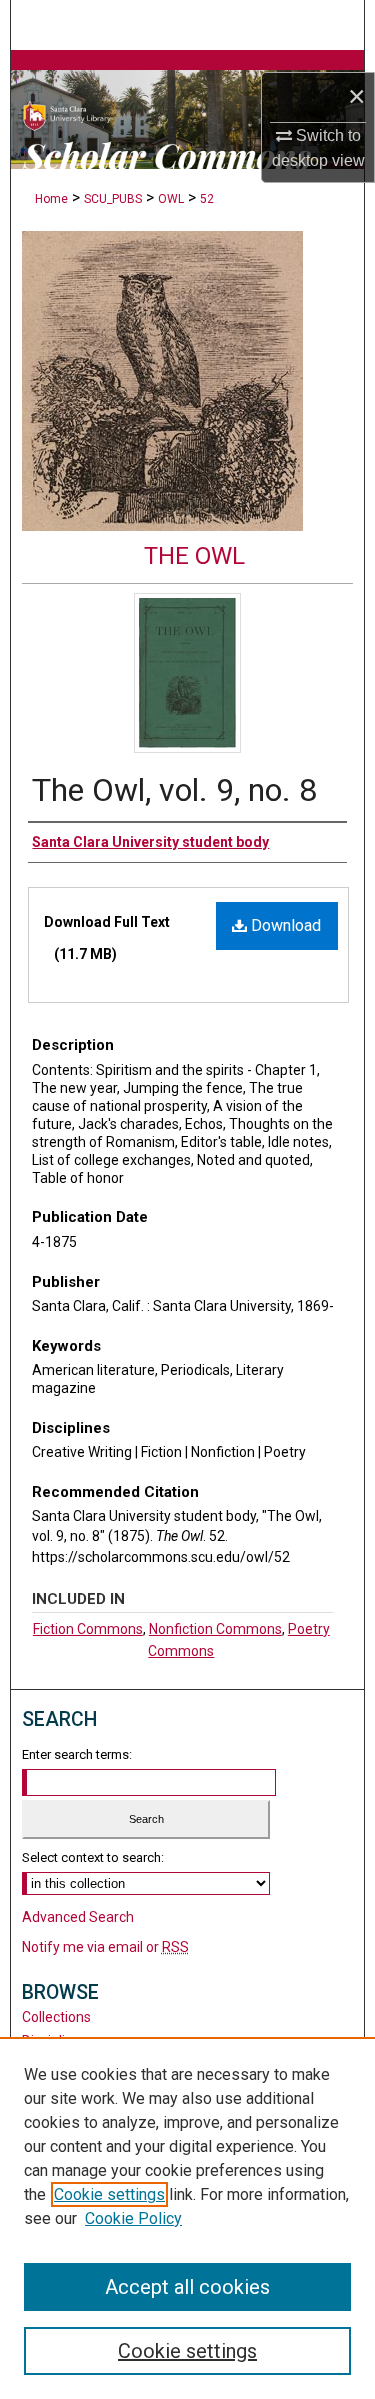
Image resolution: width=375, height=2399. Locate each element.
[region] (187, 2218)
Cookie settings (109, 2194)
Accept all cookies (187, 2287)
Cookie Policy (133, 2218)
